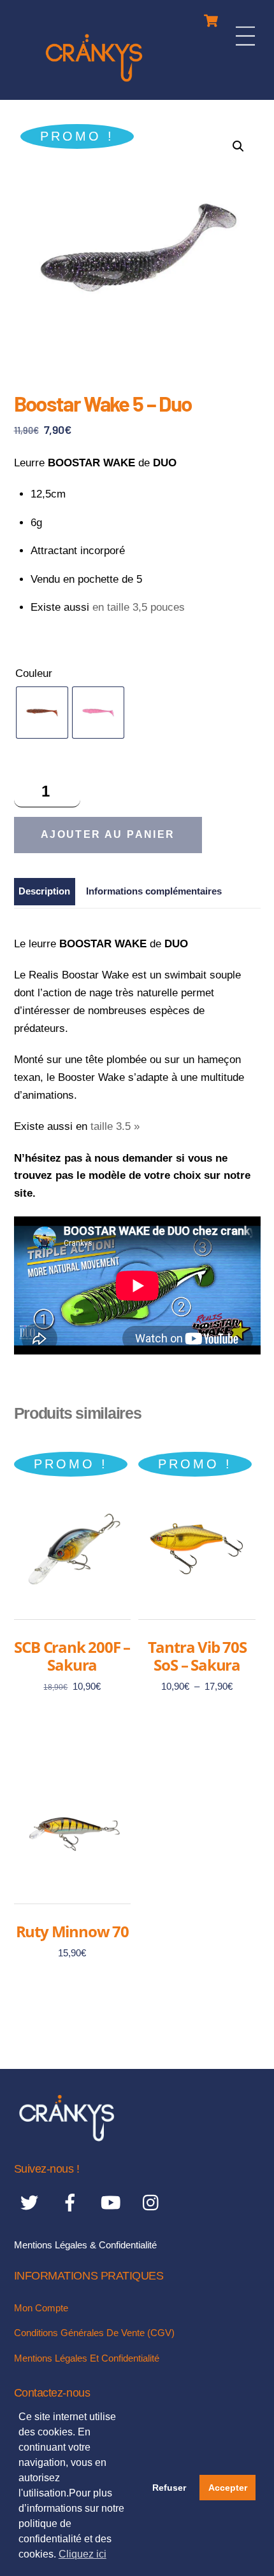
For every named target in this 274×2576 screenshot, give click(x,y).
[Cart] (211, 17)
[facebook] (72, 2203)
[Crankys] (94, 84)
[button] (238, 146)
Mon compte (41, 2308)
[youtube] (113, 2203)
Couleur (34, 673)
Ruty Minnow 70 (72, 1932)
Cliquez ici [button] (83, 2554)
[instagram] (154, 2203)
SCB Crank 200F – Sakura (72, 1656)
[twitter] (32, 2203)
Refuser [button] (169, 2488)
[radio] (42, 713)
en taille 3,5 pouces (139, 607)
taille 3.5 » (115, 1126)
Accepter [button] (228, 2488)
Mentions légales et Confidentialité (87, 2358)
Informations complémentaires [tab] (154, 891)
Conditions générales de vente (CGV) (94, 2333)
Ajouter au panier (108, 834)
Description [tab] (44, 891)
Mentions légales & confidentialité (85, 2245)
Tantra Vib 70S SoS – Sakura (197, 1656)
